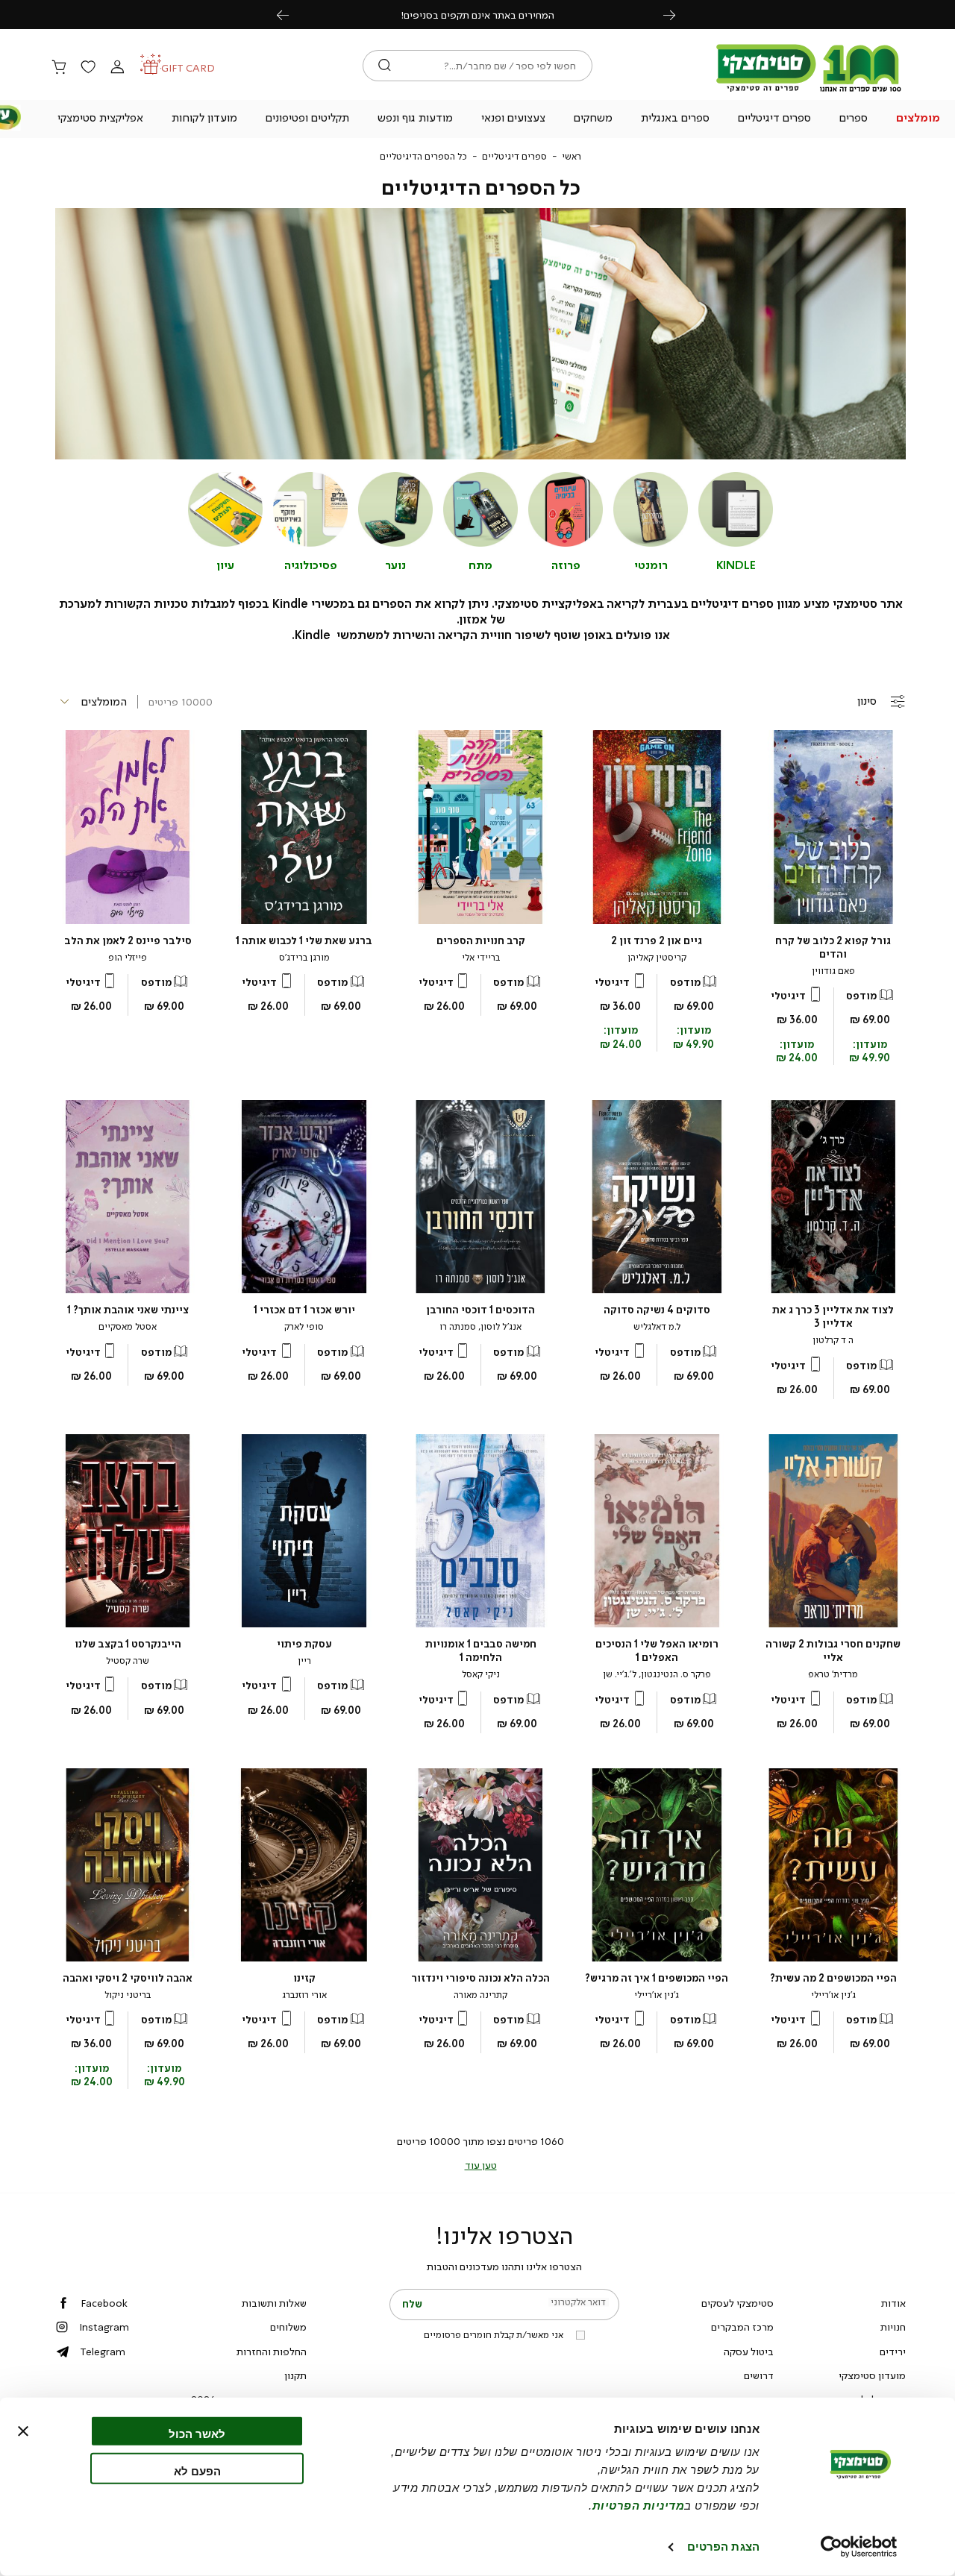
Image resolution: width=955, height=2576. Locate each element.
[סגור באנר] (23, 2431)
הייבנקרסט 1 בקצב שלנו (128, 1644)
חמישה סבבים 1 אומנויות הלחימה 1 (481, 1651)
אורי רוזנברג (304, 1995)
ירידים (893, 2352)
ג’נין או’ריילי (833, 1995)
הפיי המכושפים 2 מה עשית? (833, 1978)
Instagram (104, 2327)
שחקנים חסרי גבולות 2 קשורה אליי (833, 1651)
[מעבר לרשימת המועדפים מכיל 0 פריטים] (88, 68)
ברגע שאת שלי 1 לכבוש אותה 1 (304, 941)
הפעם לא (197, 2470)
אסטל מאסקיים (128, 1327)
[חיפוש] (385, 66)
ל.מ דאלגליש (657, 1327)
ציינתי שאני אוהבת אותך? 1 (128, 1310)
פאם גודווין (833, 971)
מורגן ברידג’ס (304, 958)
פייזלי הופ (128, 958)
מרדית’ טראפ (833, 1674)
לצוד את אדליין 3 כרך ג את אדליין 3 (833, 1317)
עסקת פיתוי (304, 1644)
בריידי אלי (481, 958)
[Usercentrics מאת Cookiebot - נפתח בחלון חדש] (859, 2547)
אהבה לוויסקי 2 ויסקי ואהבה (128, 1978)
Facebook (104, 2303)
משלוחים (288, 2327)
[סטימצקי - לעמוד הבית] (809, 91)
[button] (918, 119)
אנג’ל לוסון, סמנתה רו (480, 1327)
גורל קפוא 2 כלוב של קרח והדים (833, 948)
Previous (291, 15)
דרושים (759, 2375)
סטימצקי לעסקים (738, 2303)
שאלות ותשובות (274, 2303)
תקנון (295, 2375)
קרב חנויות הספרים (481, 941)
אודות (893, 2303)
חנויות (893, 2327)
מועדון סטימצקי (872, 2375)
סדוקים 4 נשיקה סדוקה (657, 1310)
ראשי (572, 157)
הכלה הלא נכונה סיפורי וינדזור (480, 1978)
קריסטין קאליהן (657, 958)
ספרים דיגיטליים (514, 157)
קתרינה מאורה (480, 1995)
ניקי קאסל (481, 1674)
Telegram (103, 2352)
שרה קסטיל (128, 1661)
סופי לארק (304, 1327)
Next (677, 15)
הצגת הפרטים (723, 2547)
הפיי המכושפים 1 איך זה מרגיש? (657, 1978)
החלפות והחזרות (272, 2352)
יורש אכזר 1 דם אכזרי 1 (304, 1310)
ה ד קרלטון (833, 1340)
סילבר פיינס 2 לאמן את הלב (128, 941)
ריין (304, 1661)
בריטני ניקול (128, 1995)
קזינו (304, 1978)
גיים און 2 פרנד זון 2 (657, 941)
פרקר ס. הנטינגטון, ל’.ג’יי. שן (657, 1674)
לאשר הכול (197, 2434)
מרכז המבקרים (742, 2327)
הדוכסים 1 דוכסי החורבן (480, 1310)
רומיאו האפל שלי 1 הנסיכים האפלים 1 (657, 1651)
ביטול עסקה (749, 2352)
